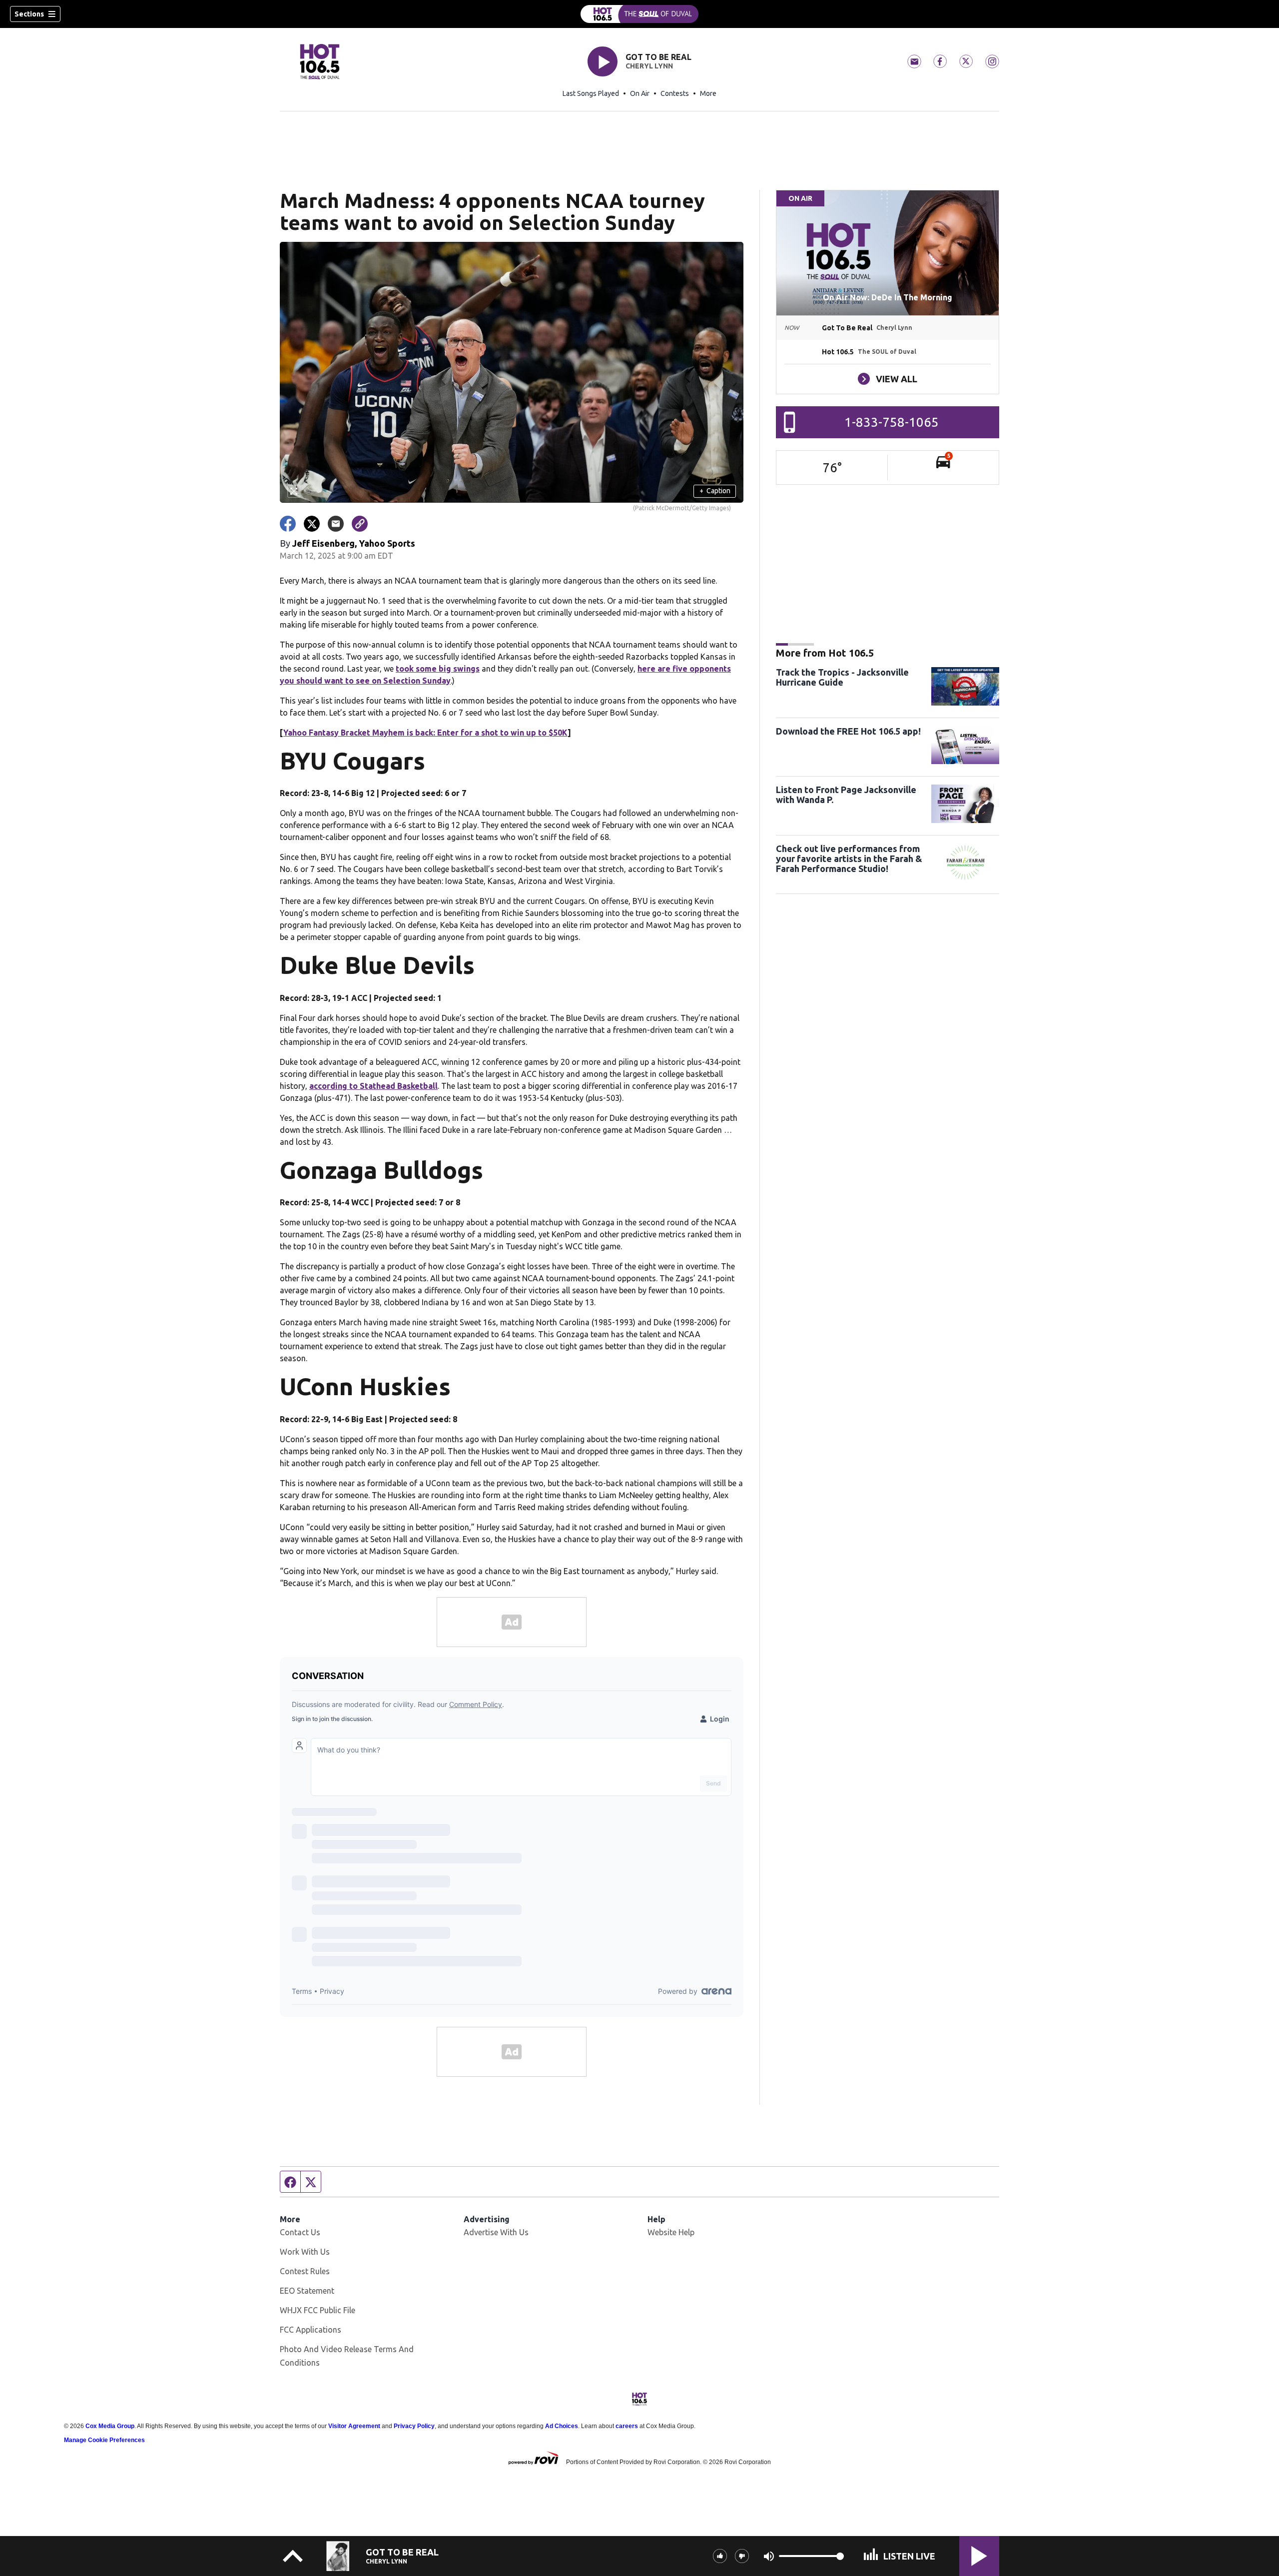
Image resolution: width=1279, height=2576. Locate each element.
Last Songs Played (591, 93)
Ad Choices (562, 2426)
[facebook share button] (288, 524)
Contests (675, 93)
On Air (640, 93)
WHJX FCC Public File (318, 2310)
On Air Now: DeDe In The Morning (888, 297)
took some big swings (438, 669)
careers (627, 2426)
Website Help (671, 2232)
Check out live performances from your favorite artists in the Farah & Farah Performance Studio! (849, 859)
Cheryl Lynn (649, 66)
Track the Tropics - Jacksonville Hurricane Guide (842, 677)
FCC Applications (311, 2330)
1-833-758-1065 (892, 422)
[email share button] (336, 524)
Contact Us (300, 2232)
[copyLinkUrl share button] (360, 524)
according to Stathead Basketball (373, 1086)
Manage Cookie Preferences (104, 2440)
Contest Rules (305, 2271)
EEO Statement (307, 2291)
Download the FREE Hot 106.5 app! (848, 731)
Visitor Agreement (354, 2426)
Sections (29, 14)
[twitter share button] (312, 524)
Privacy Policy (414, 2426)
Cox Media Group (110, 2426)
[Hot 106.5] (639, 14)
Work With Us (305, 2252)
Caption (715, 491)
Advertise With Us (496, 2232)
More (708, 93)
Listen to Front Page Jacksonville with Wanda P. (846, 795)
